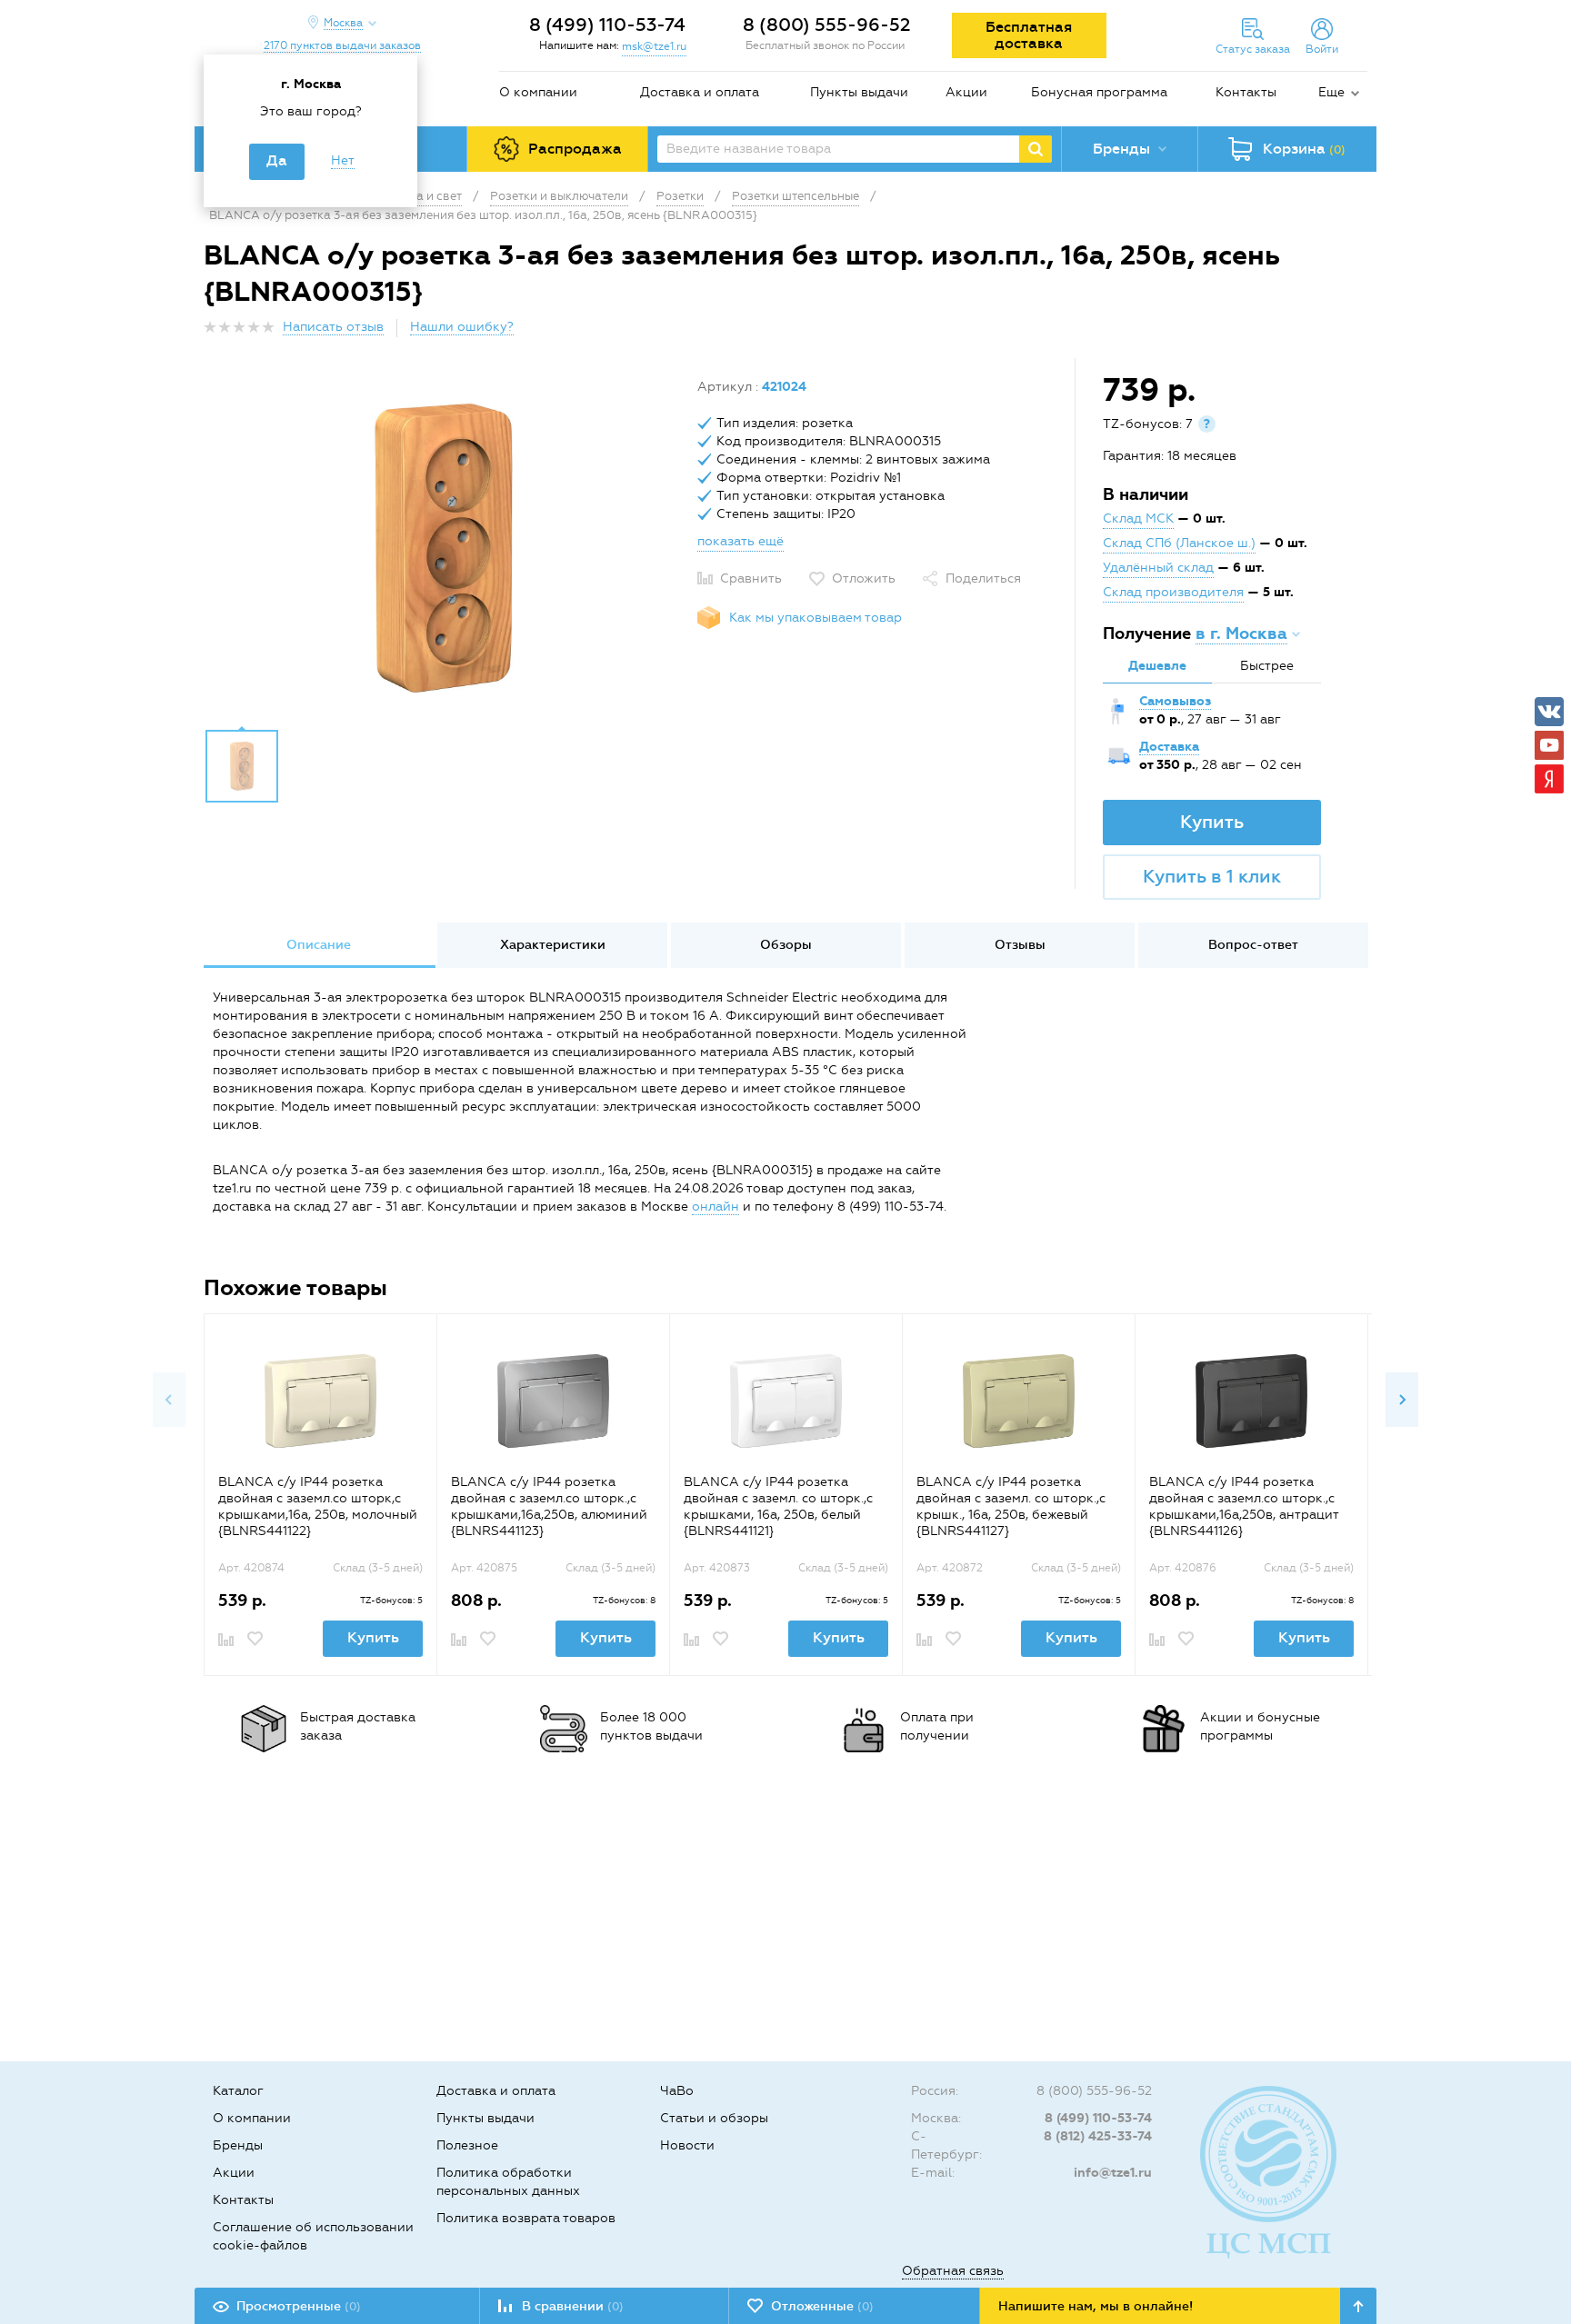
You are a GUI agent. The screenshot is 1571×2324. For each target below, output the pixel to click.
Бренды (238, 2145)
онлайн (715, 1207)
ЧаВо (677, 2091)
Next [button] (1402, 1400)
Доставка (1169, 747)
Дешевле (1157, 666)
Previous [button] (169, 1400)
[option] (444, 548)
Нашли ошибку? (462, 327)
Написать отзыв (333, 327)
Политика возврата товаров (526, 2218)
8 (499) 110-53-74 (607, 25)
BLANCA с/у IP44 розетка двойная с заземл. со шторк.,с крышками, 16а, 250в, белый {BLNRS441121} (778, 1506)
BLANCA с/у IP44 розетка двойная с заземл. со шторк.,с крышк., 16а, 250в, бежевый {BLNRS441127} (1011, 1506)
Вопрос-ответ (1253, 945)
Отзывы (1020, 945)
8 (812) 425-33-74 (1098, 2136)
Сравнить (751, 579)
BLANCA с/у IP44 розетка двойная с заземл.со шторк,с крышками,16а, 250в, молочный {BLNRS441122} (318, 1506)
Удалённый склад (1158, 568)
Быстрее (1267, 666)
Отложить (864, 579)
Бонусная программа (1099, 92)
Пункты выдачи (859, 92)
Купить (1212, 822)
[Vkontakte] (1549, 712)
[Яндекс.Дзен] (1549, 779)
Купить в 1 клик (1212, 876)
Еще (1331, 92)
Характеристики (553, 945)
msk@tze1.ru (654, 46)
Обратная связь (953, 2271)
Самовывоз (1175, 701)
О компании (538, 92)
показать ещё (740, 541)
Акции (966, 92)
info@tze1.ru (1113, 2173)
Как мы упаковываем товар (816, 618)
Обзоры (786, 945)
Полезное (467, 2145)
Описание (319, 945)
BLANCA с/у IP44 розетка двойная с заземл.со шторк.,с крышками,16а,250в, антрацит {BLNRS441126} (1244, 1506)
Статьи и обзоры (714, 2118)
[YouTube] (1549, 745)
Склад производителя (1173, 592)
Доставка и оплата (700, 92)
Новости (687, 2145)
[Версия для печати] (1357, 332)
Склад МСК (1138, 519)
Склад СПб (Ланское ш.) (1179, 543)
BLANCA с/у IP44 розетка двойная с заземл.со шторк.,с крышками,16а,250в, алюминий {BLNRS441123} (549, 1506)
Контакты (1246, 92)
